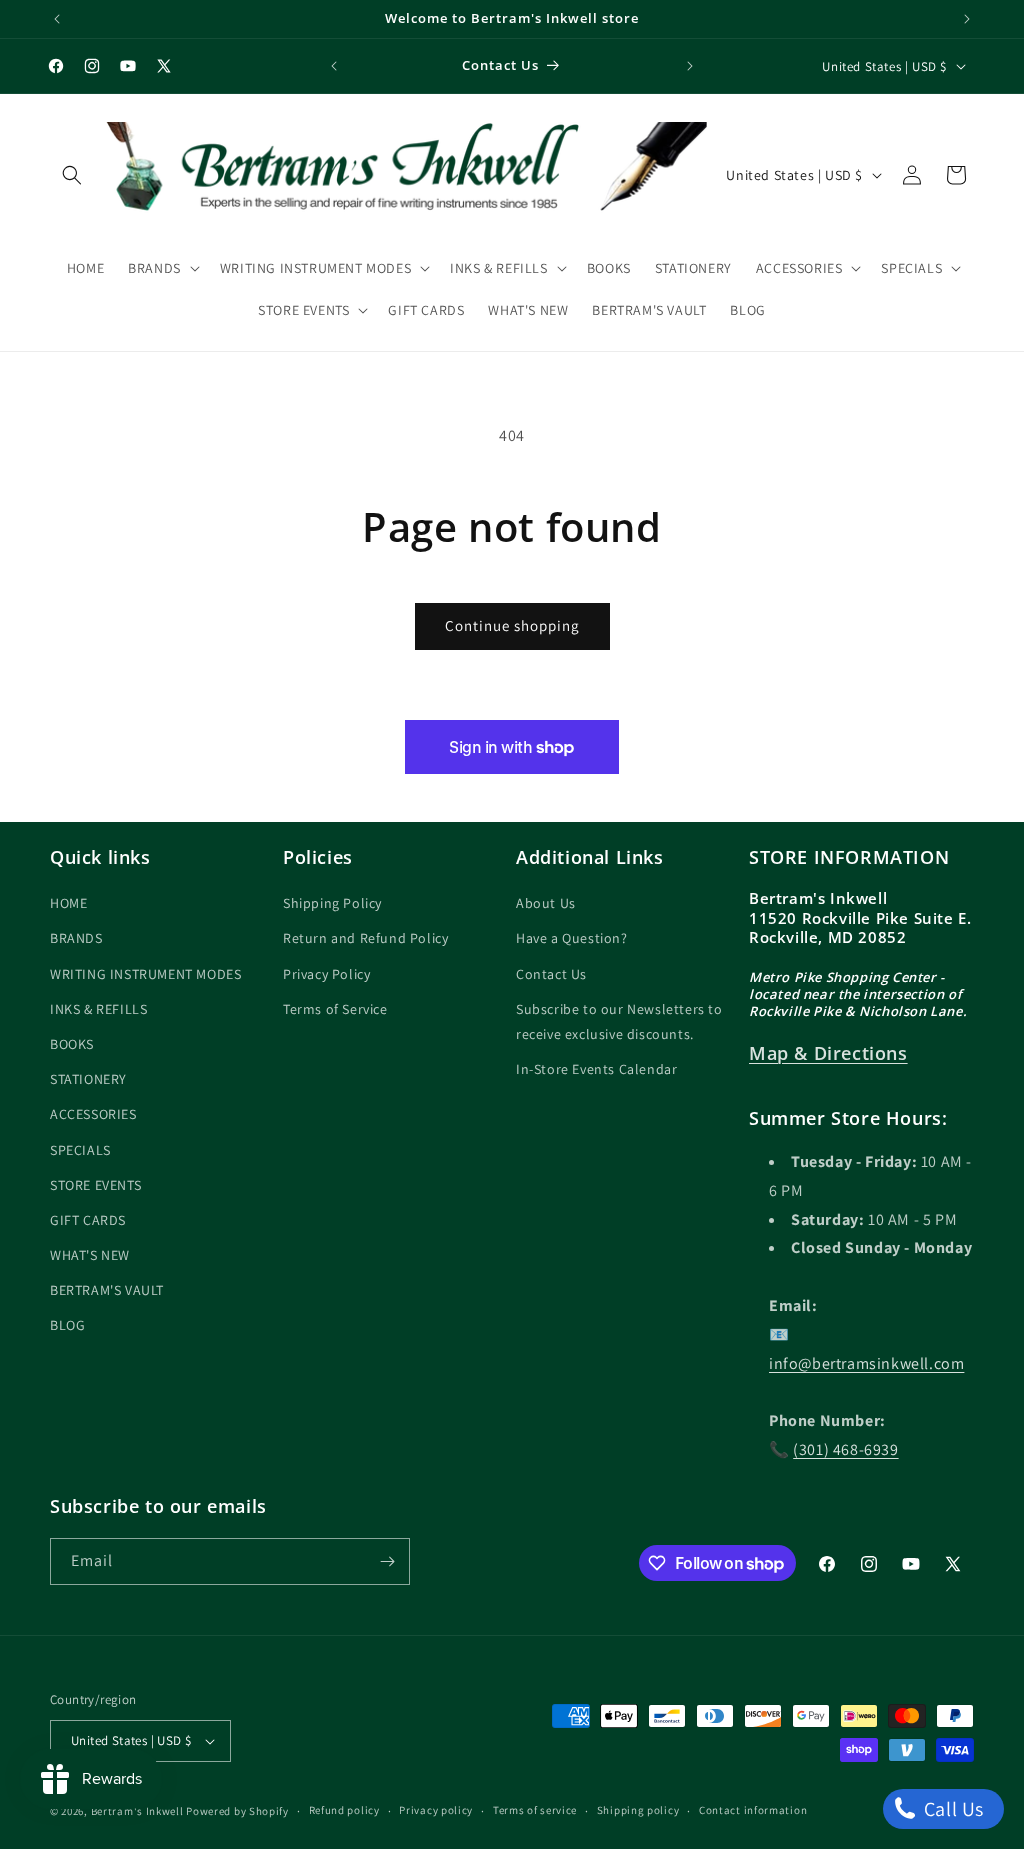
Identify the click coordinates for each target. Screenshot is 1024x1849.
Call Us (951, 1809)
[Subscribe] (387, 1561)
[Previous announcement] (57, 19)
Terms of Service (335, 1009)
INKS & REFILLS (98, 1009)
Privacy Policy (326, 974)
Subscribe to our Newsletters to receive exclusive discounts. (619, 1021)
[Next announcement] (967, 19)
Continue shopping (512, 625)
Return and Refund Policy (365, 938)
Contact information (753, 1810)
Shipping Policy (332, 903)
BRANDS (76, 938)
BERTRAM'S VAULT (107, 1290)
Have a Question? (572, 938)
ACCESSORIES (93, 1114)
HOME (68, 903)
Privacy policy (436, 1810)
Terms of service (535, 1810)
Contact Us (551, 974)
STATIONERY (88, 1079)
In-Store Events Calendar (596, 1069)
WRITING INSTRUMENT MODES (145, 974)
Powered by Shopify (237, 1811)
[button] (72, 175)
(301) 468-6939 (845, 1449)
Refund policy (344, 1810)
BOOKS (72, 1044)
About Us (546, 903)
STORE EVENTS (95, 1185)
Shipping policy (638, 1810)
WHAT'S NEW (90, 1255)
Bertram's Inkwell (137, 1811)
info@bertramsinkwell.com (866, 1363)
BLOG (67, 1325)
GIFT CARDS (88, 1220)
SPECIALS (80, 1150)
